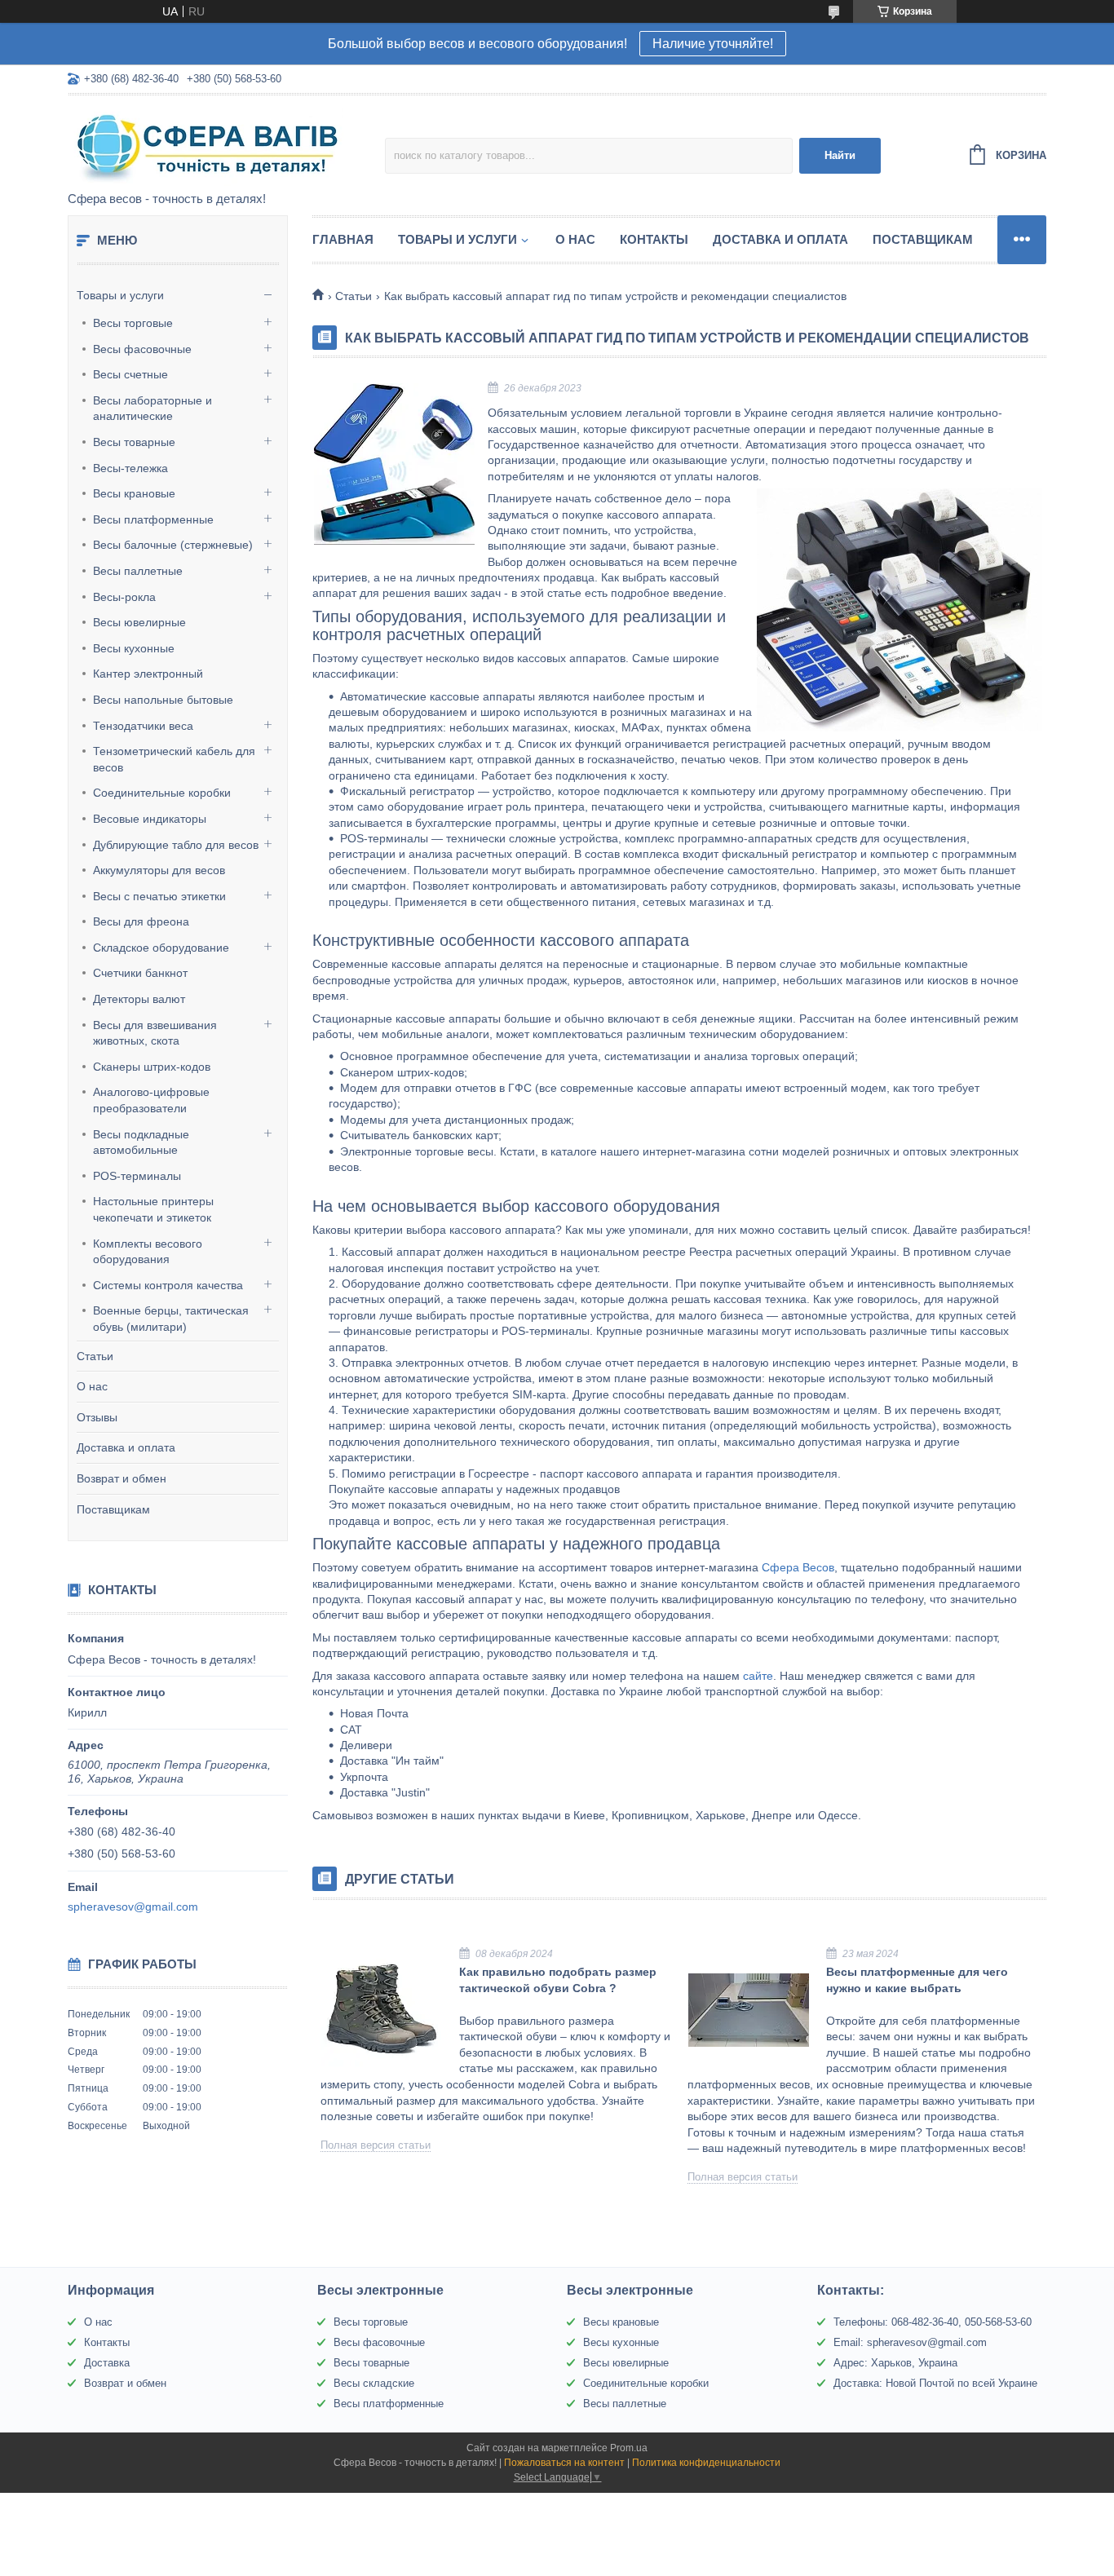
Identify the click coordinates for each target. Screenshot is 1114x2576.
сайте (758, 1676)
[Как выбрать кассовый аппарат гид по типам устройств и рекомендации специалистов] (394, 464)
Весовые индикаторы (150, 819)
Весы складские (374, 2383)
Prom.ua (629, 2448)
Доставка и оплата (126, 1447)
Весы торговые (133, 323)
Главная (343, 239)
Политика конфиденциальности (706, 2463)
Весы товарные (134, 442)
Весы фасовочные (142, 349)
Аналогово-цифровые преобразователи (151, 1100)
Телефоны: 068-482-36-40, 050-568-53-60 (933, 2322)
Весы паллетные (138, 571)
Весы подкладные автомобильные (141, 1142)
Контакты (654, 239)
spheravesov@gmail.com (133, 1907)
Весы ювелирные (139, 622)
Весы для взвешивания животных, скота (155, 1033)
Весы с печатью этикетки (159, 896)
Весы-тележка (130, 468)
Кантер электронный (148, 674)
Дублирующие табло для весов (176, 845)
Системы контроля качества (168, 1285)
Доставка (107, 2363)
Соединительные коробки (162, 793)
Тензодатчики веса (143, 726)
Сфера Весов (798, 1567)
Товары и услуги (120, 295)
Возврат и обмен (122, 1478)
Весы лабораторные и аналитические (153, 409)
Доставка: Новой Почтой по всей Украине (935, 2383)
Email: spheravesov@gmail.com (910, 2342)
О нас (92, 1386)
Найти (840, 155)
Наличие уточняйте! (713, 44)
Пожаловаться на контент (564, 2463)
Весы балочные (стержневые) (173, 545)
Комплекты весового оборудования (148, 1252)
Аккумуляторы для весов (159, 870)
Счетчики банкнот (140, 973)
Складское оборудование (161, 948)
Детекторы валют (139, 999)
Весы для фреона (141, 921)
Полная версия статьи (376, 2145)
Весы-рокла (124, 597)
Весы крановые (134, 493)
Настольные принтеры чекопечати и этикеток (153, 1209)
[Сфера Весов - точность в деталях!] (210, 144)
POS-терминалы (137, 1176)
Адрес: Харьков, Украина (895, 2363)
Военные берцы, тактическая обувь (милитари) (171, 1319)
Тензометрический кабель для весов (174, 759)
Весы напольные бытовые (163, 700)
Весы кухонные (134, 648)
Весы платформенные (153, 519)
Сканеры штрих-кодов (152, 1067)
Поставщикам (113, 1509)
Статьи (95, 1356)
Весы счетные (130, 374)
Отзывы (97, 1417)
